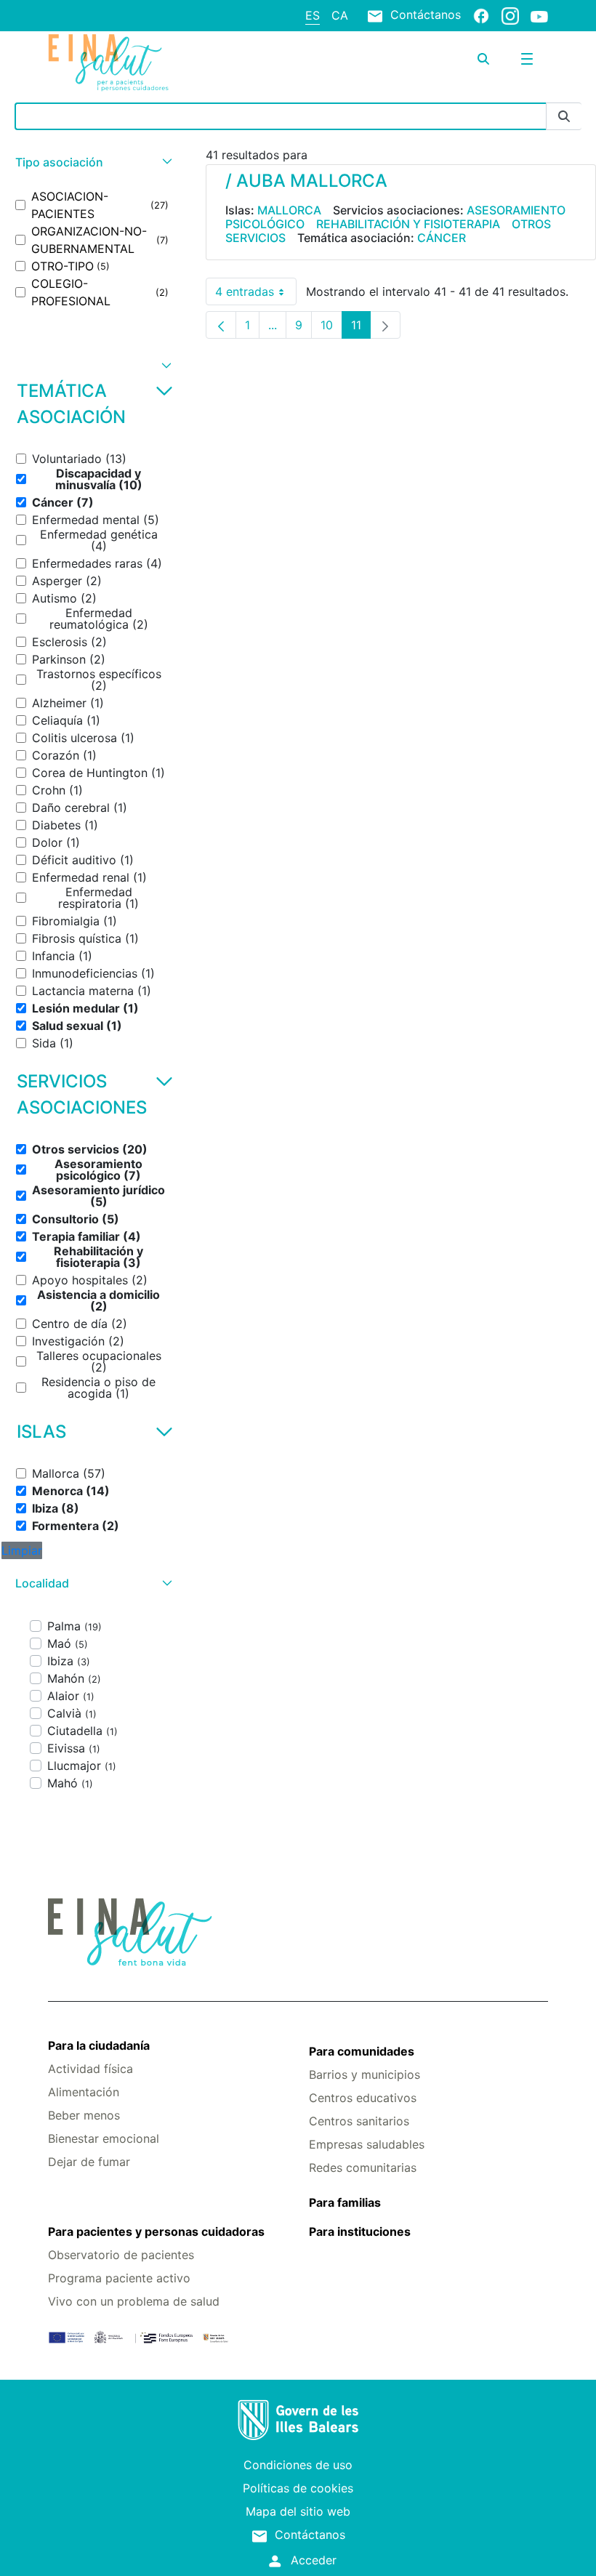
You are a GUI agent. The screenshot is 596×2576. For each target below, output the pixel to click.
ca (340, 15)
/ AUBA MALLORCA (306, 181)
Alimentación (84, 2092)
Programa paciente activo (119, 2278)
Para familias (345, 2202)
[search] (483, 59)
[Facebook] (481, 15)
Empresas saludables (367, 2144)
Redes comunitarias (363, 2168)
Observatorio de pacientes (121, 2255)
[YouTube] (539, 16)
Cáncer (442, 238)
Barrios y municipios (365, 2074)
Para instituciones (360, 2231)
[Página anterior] (221, 325)
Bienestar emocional (104, 2138)
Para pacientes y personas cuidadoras (156, 2231)
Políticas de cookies (298, 2488)
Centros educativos (363, 2098)
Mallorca (289, 210)
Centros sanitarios (359, 2121)
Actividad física (90, 2069)
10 (331, 328)
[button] (92, 162)
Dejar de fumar (89, 2162)
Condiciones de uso (298, 2465)
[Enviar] (564, 117)
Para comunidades (362, 2051)
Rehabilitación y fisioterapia (408, 224)
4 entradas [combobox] (256, 295)
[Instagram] (510, 15)
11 (361, 328)
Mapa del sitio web (298, 2511)
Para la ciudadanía (99, 2045)
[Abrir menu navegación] (527, 59)
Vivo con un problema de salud (134, 2301)
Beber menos (84, 2115)
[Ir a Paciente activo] (132, 63)
